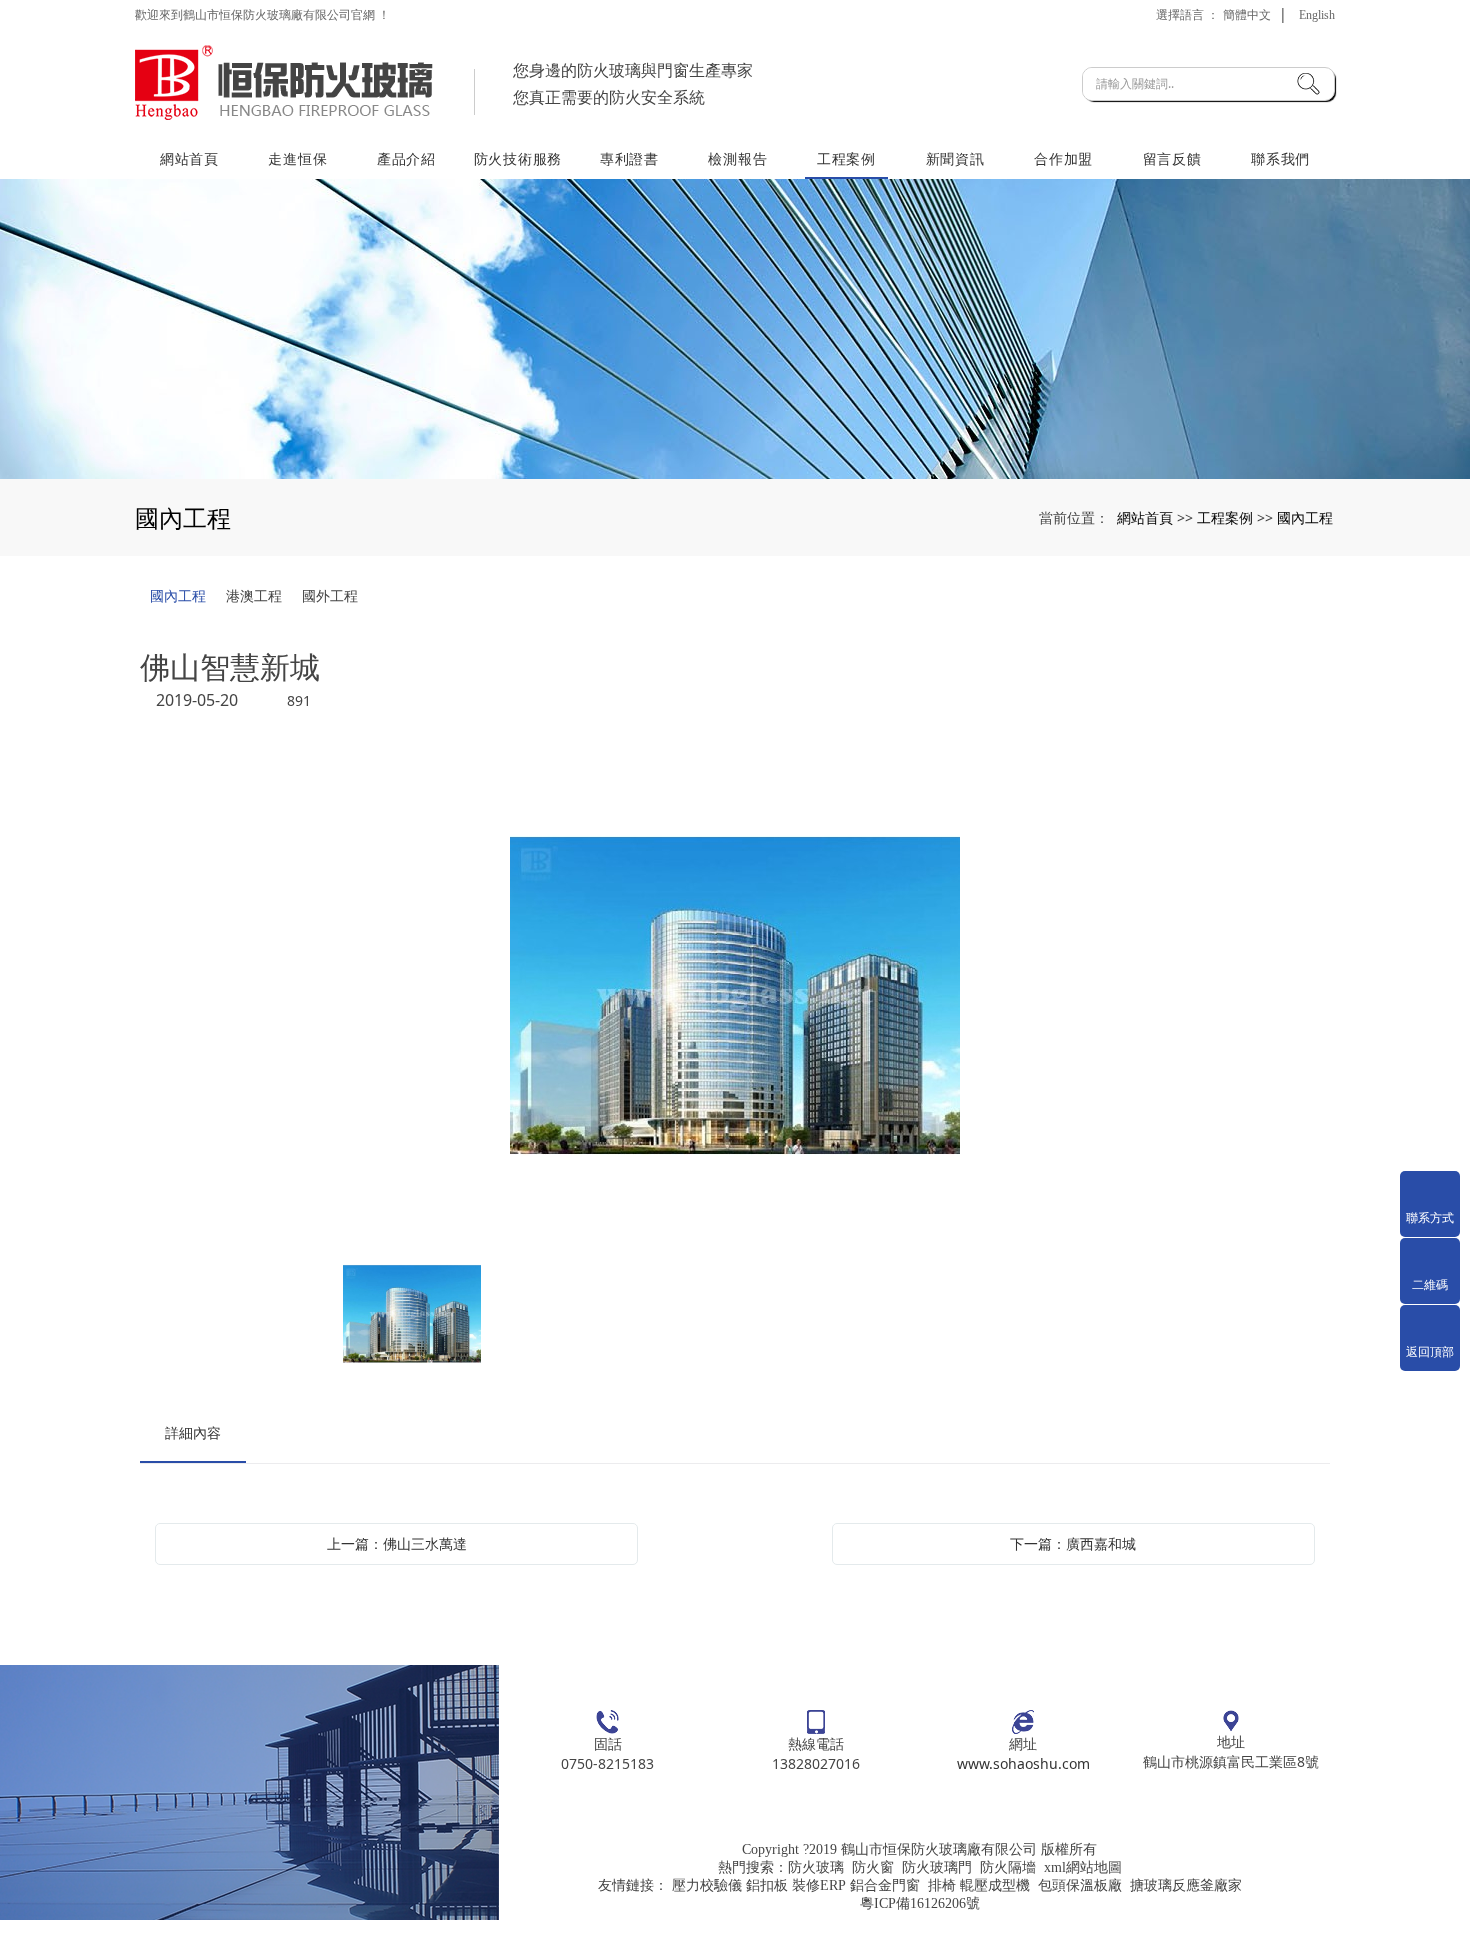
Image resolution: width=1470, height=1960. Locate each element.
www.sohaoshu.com (1023, 1763)
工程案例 (846, 158)
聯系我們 (1280, 158)
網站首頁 (189, 158)
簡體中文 (1247, 15)
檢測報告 (737, 158)
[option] (735, 998)
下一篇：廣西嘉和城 (1073, 1543)
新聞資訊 (955, 158)
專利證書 (629, 158)
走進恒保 (297, 158)
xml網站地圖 (1083, 1867)
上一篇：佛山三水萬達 (397, 1543)
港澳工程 (254, 595)
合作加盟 (1063, 158)
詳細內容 (193, 1432)
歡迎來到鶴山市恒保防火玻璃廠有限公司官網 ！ (262, 15)
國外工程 (330, 595)
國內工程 (1305, 517)
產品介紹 (406, 158)
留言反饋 (1172, 158)
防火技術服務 (518, 158)
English (1317, 15)
